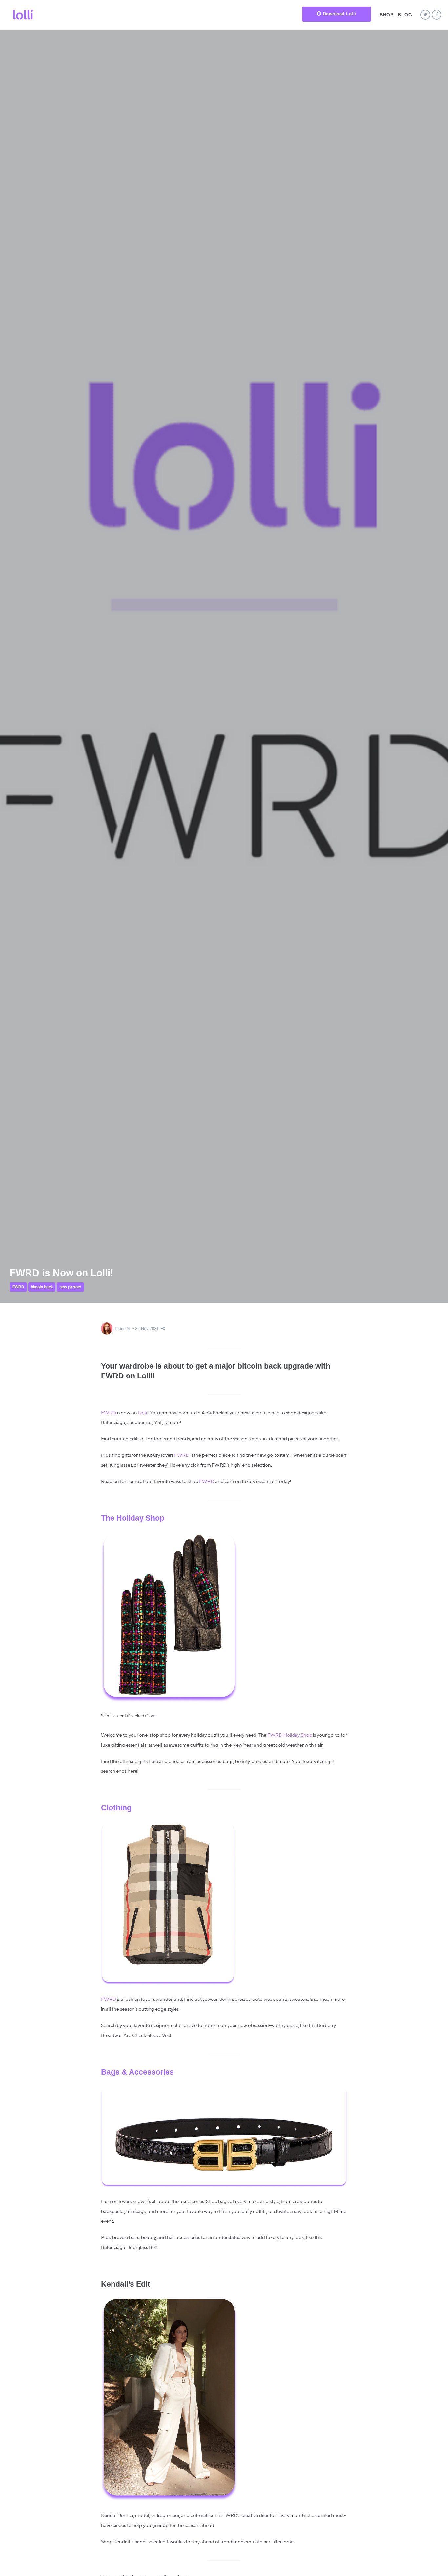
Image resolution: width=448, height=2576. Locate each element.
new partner (70, 1287)
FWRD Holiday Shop (290, 1735)
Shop (387, 15)
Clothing (116, 1808)
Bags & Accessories (137, 2072)
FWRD (18, 1287)
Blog (405, 15)
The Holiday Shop (133, 1518)
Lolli (143, 1413)
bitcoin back (42, 1287)
